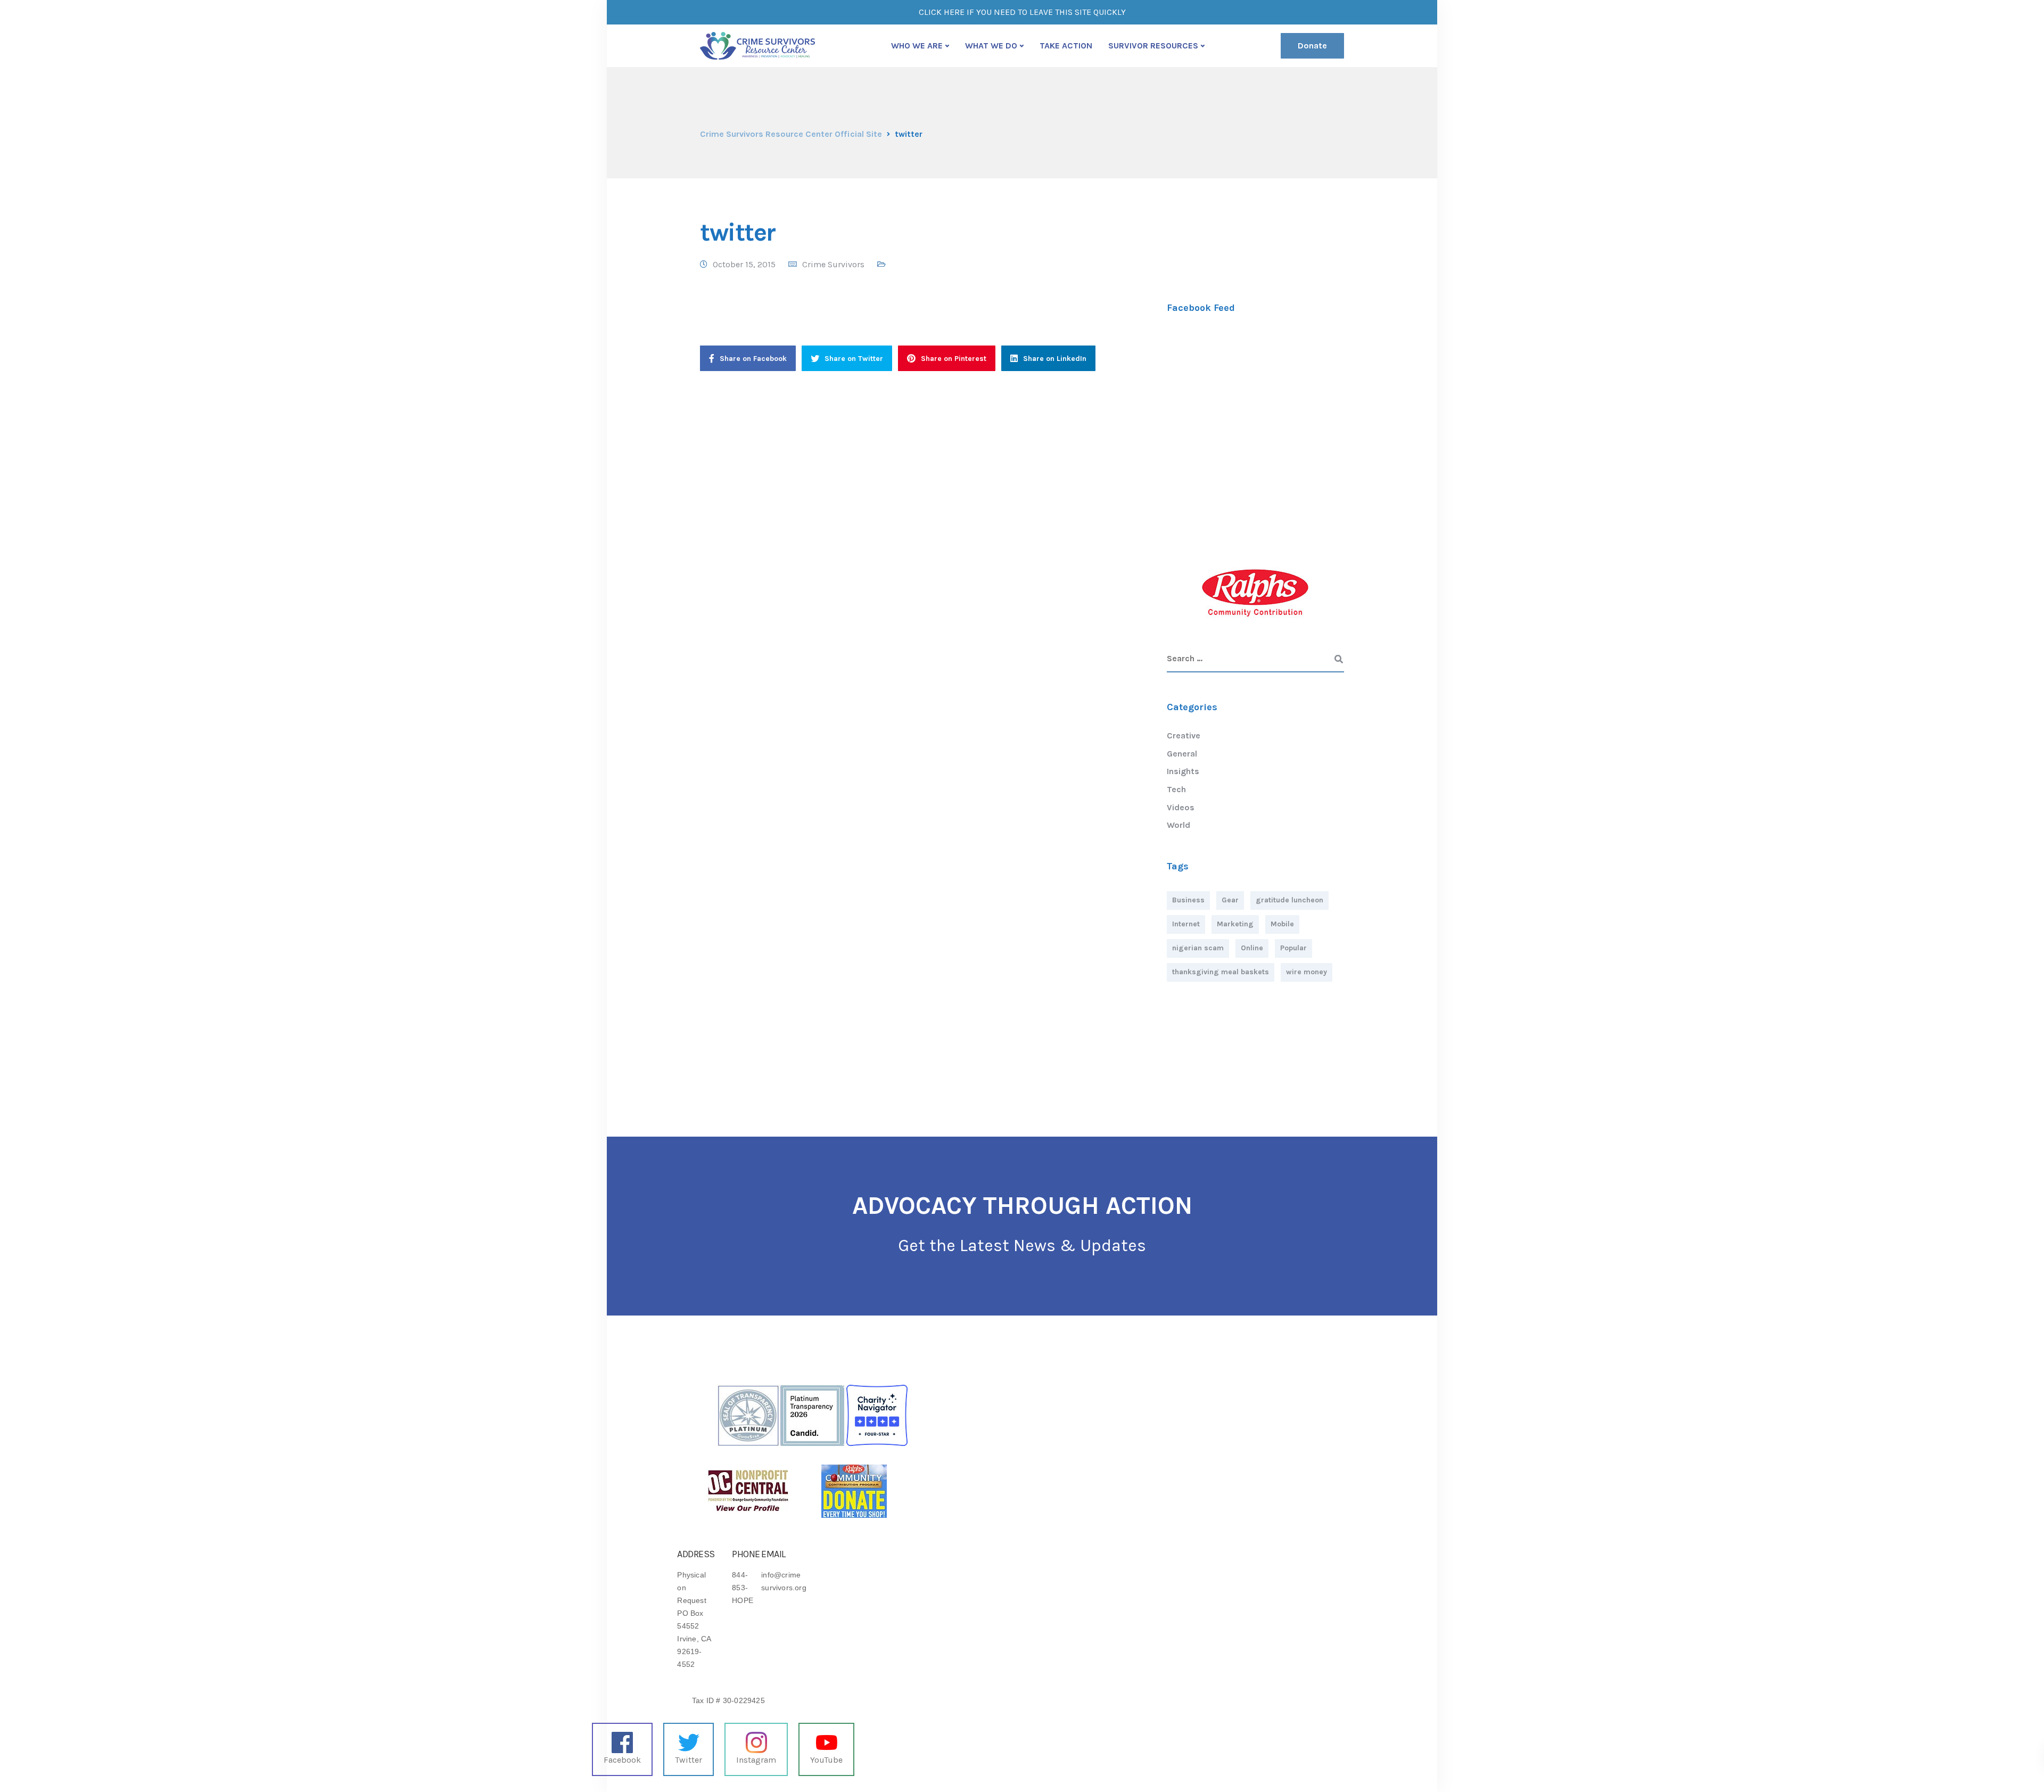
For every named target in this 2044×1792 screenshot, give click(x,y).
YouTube (826, 1760)
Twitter (689, 1760)
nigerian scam (1198, 948)
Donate (1312, 46)
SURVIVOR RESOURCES (1153, 46)
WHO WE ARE (917, 46)
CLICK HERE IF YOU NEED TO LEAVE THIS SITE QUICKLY (1022, 12)
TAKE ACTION (1066, 46)
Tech (1176, 789)
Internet (1186, 924)
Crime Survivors (833, 264)
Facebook (622, 1760)
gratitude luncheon (1289, 900)
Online (1252, 948)
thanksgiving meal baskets (1221, 972)
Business (1188, 900)
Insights (1183, 771)
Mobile (1282, 924)
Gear (1230, 900)
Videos (1181, 807)
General (1182, 754)
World (1178, 825)
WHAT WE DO (991, 46)
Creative (1184, 735)
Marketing (1235, 924)
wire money (1307, 972)
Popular (1293, 948)
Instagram (756, 1760)
